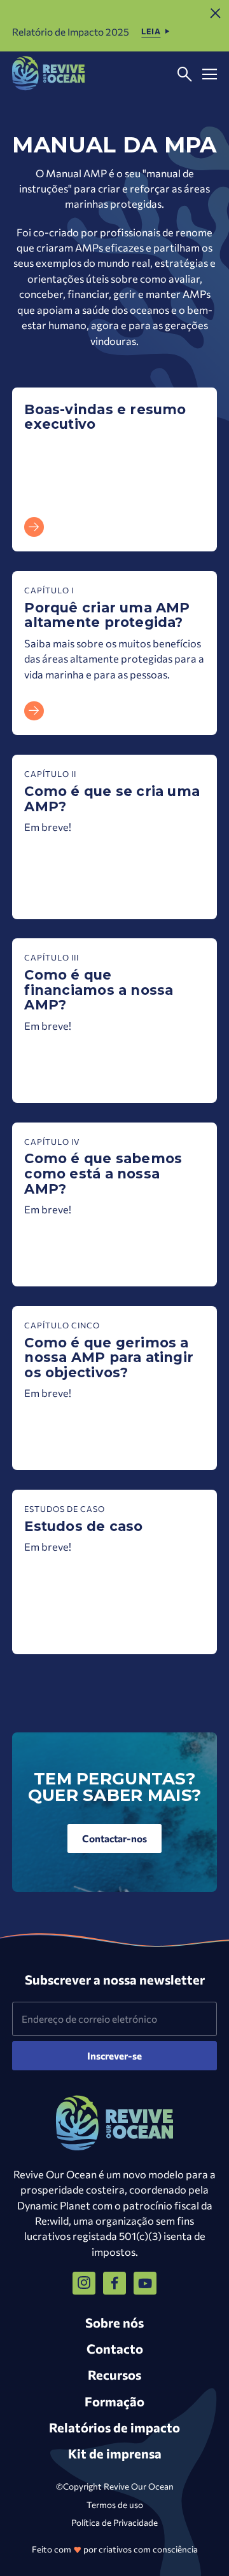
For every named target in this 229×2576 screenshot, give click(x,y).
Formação (114, 2401)
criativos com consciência (148, 2549)
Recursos (114, 2374)
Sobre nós (114, 2322)
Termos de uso (115, 2505)
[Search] (185, 75)
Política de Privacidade (114, 2522)
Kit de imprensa (115, 2453)
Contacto (115, 2348)
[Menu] (210, 75)
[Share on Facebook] (114, 2283)
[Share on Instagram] (84, 2283)
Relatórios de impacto (114, 2427)
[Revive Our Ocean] (48, 74)
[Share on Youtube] (145, 2283)
